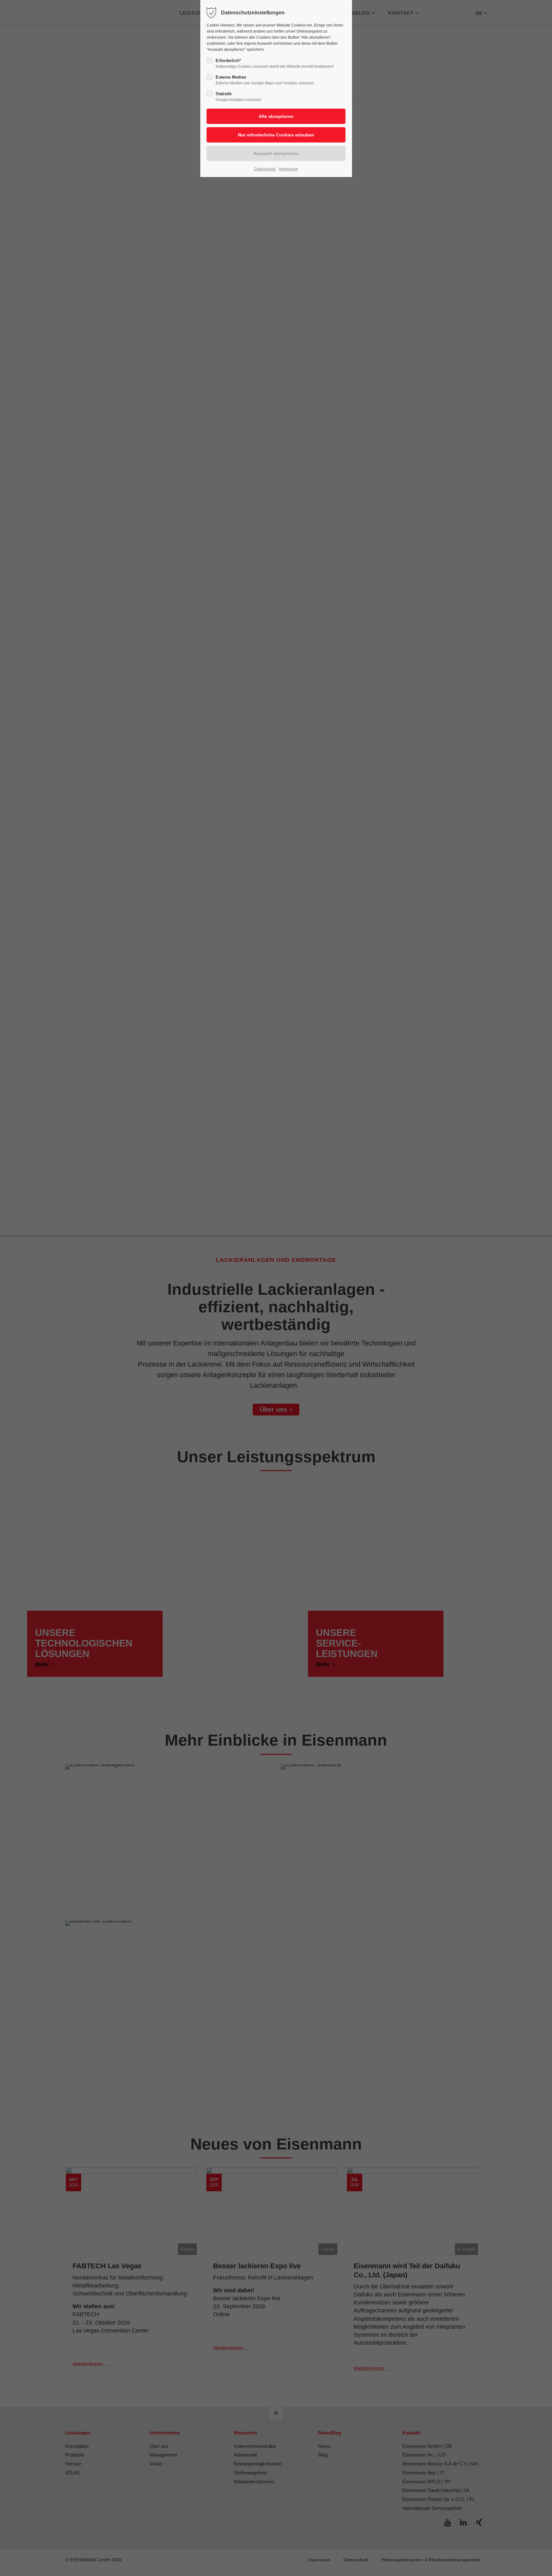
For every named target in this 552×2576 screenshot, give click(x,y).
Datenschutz (265, 169)
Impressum (288, 169)
